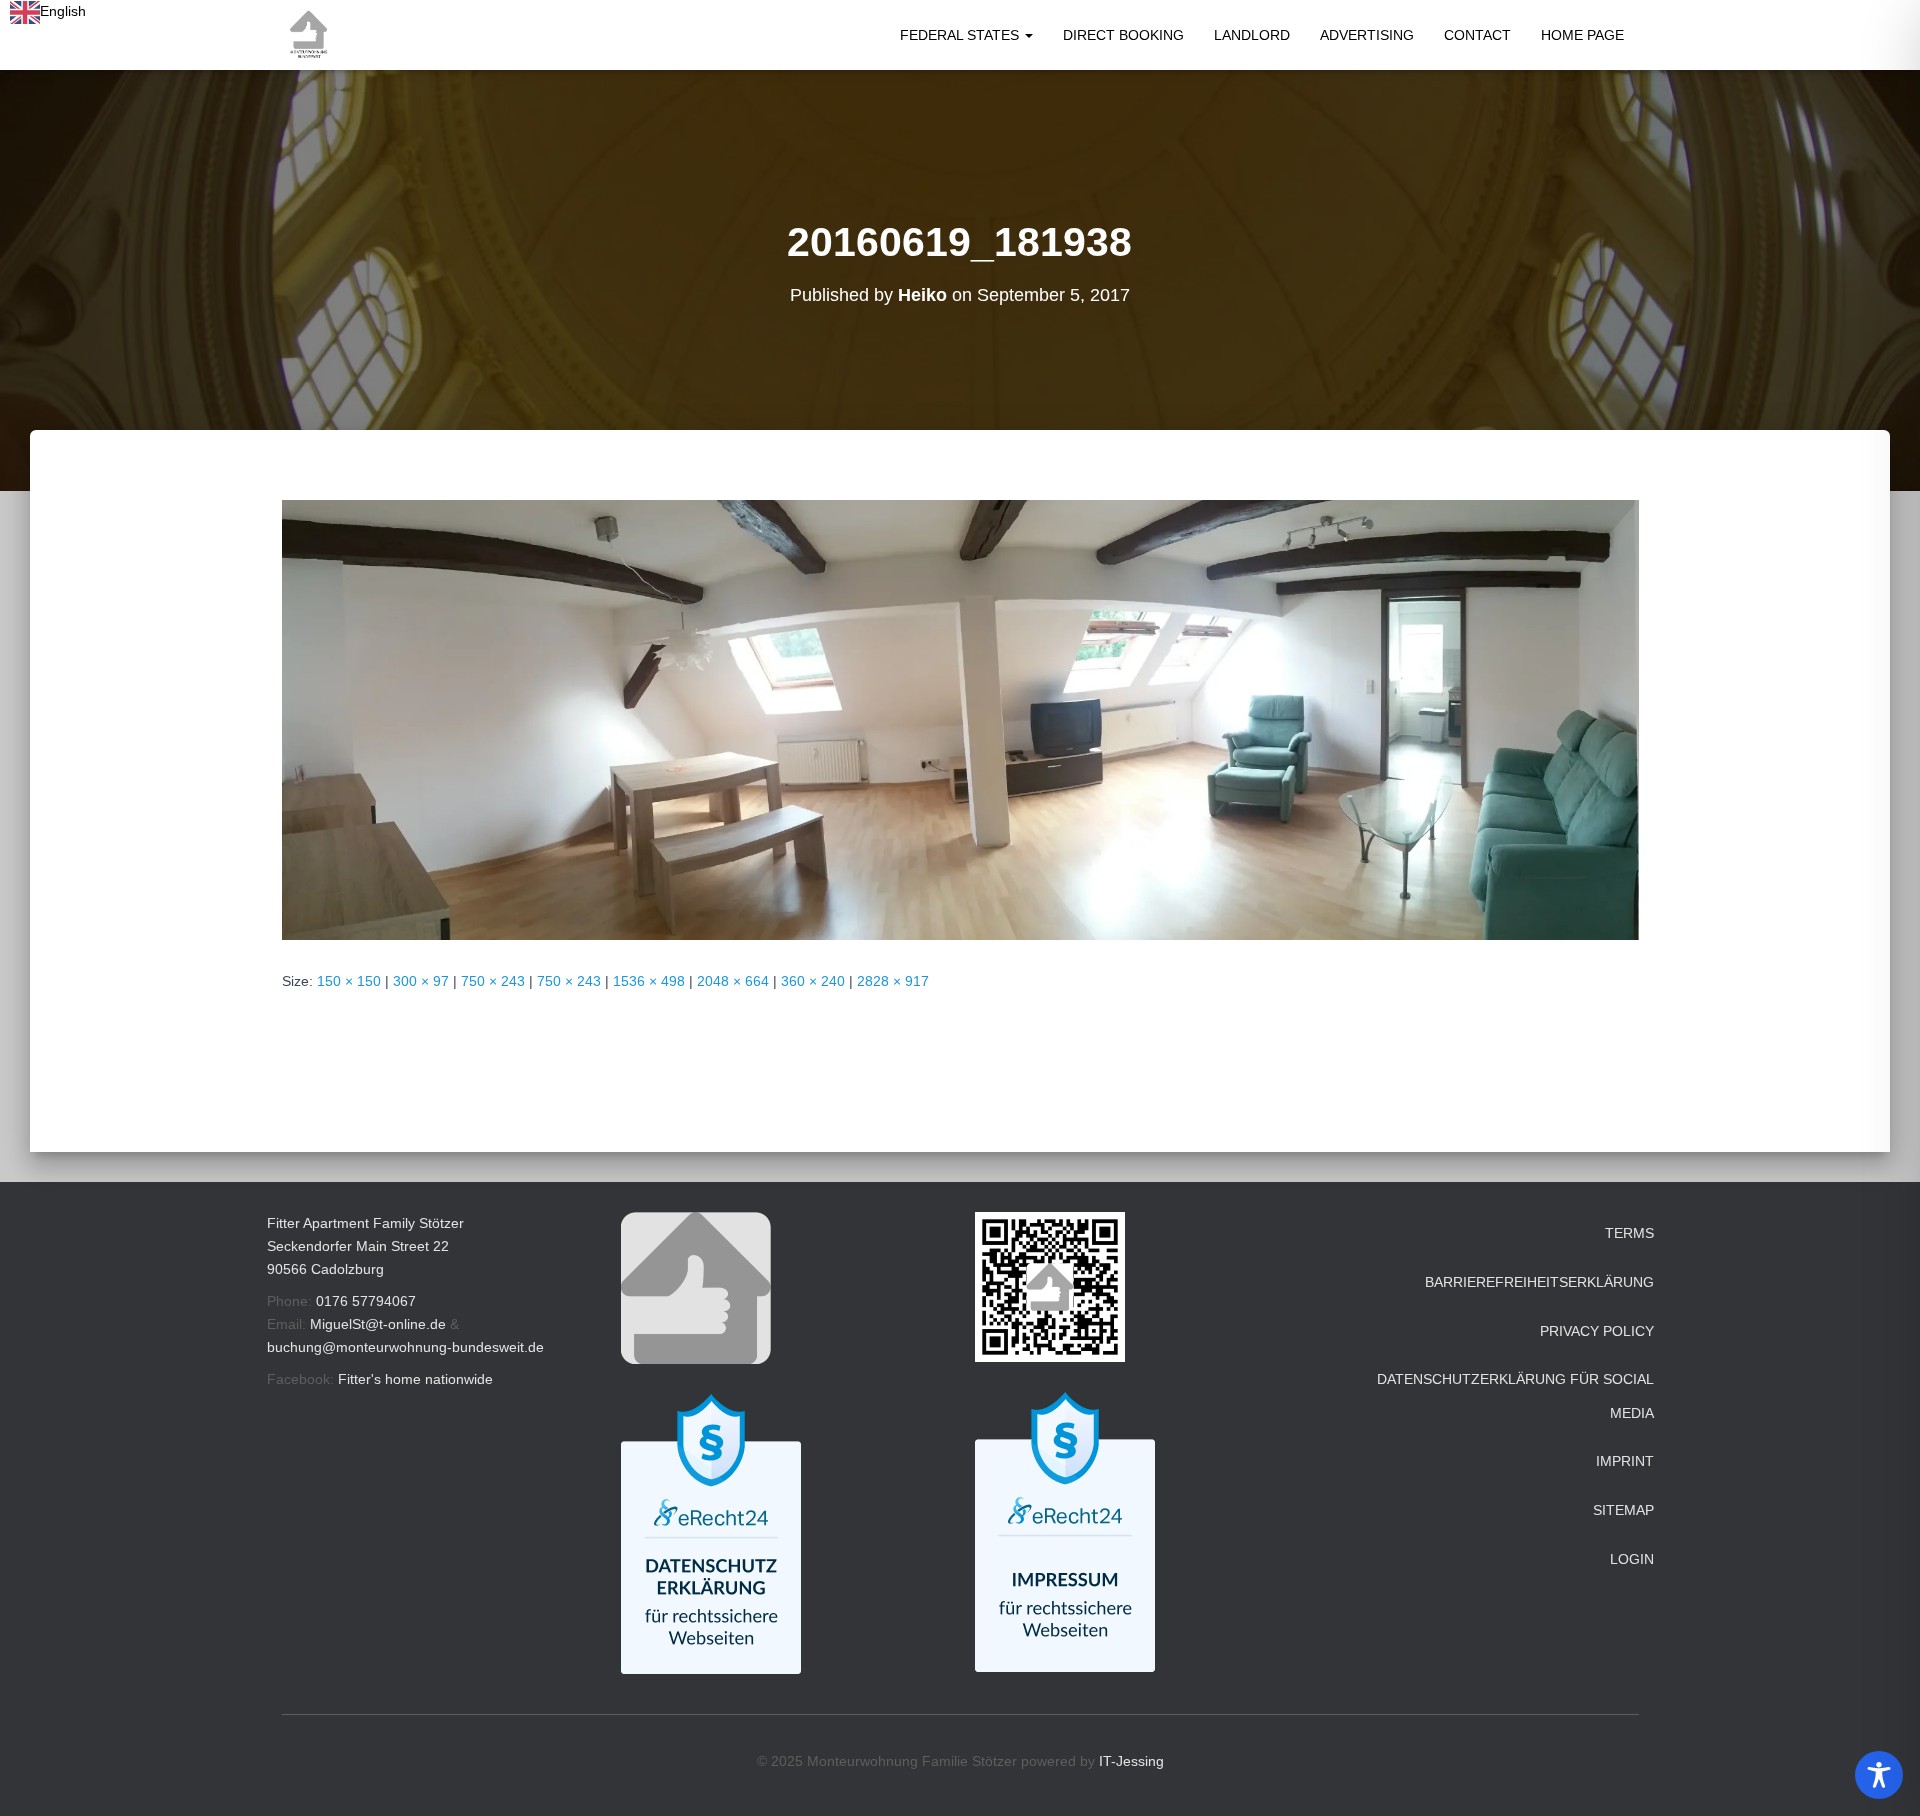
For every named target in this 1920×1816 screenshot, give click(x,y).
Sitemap (1623, 1510)
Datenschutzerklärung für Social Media (1515, 1396)
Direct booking (1123, 35)
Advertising (1367, 35)
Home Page (1582, 35)
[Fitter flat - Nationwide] (308, 35)
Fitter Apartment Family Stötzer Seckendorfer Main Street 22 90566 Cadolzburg (365, 1245)
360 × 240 (813, 981)
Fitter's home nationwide (415, 1379)
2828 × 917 (893, 981)
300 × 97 (421, 981)
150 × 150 (349, 981)
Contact (1477, 35)
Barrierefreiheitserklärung (1539, 1282)
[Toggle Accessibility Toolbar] (1879, 1775)
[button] (1028, 35)
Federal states (961, 35)
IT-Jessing (1131, 1761)
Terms (1629, 1233)
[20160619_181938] (960, 719)
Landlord (1252, 35)
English (63, 11)
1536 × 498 (649, 981)
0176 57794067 (366, 1301)
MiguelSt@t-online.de (378, 1324)
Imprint (1625, 1461)
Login (1632, 1559)
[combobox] (48, 12)
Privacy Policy (1597, 1331)
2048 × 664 (733, 981)
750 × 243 (493, 981)
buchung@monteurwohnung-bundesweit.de (405, 1347)
